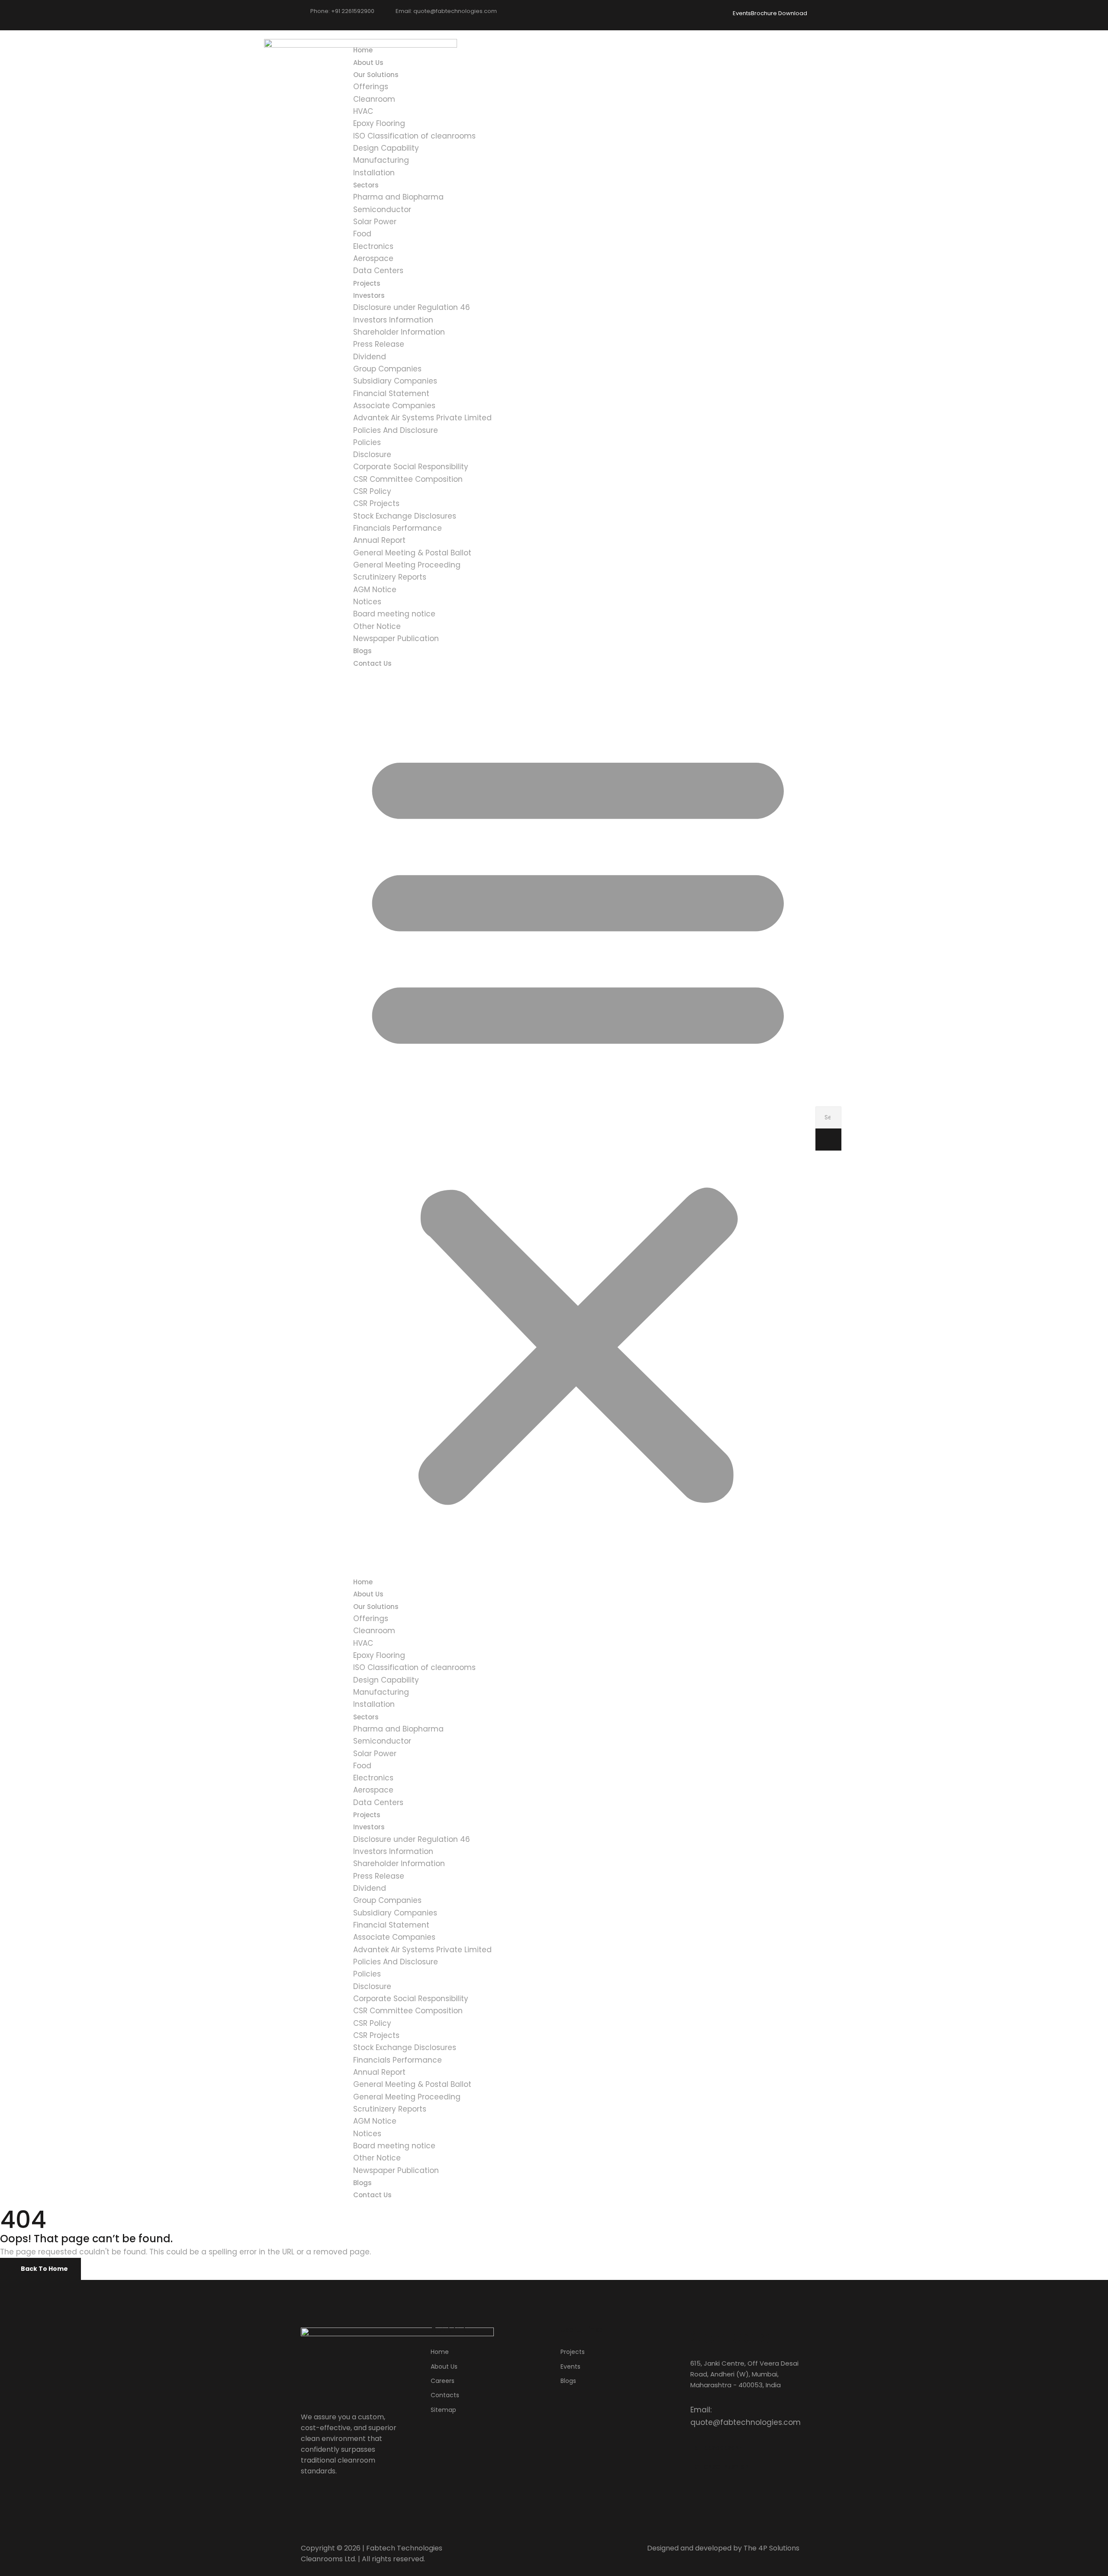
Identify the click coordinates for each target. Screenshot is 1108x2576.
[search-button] (828, 1140)
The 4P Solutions (771, 2548)
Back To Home (44, 2269)
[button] (578, 1122)
